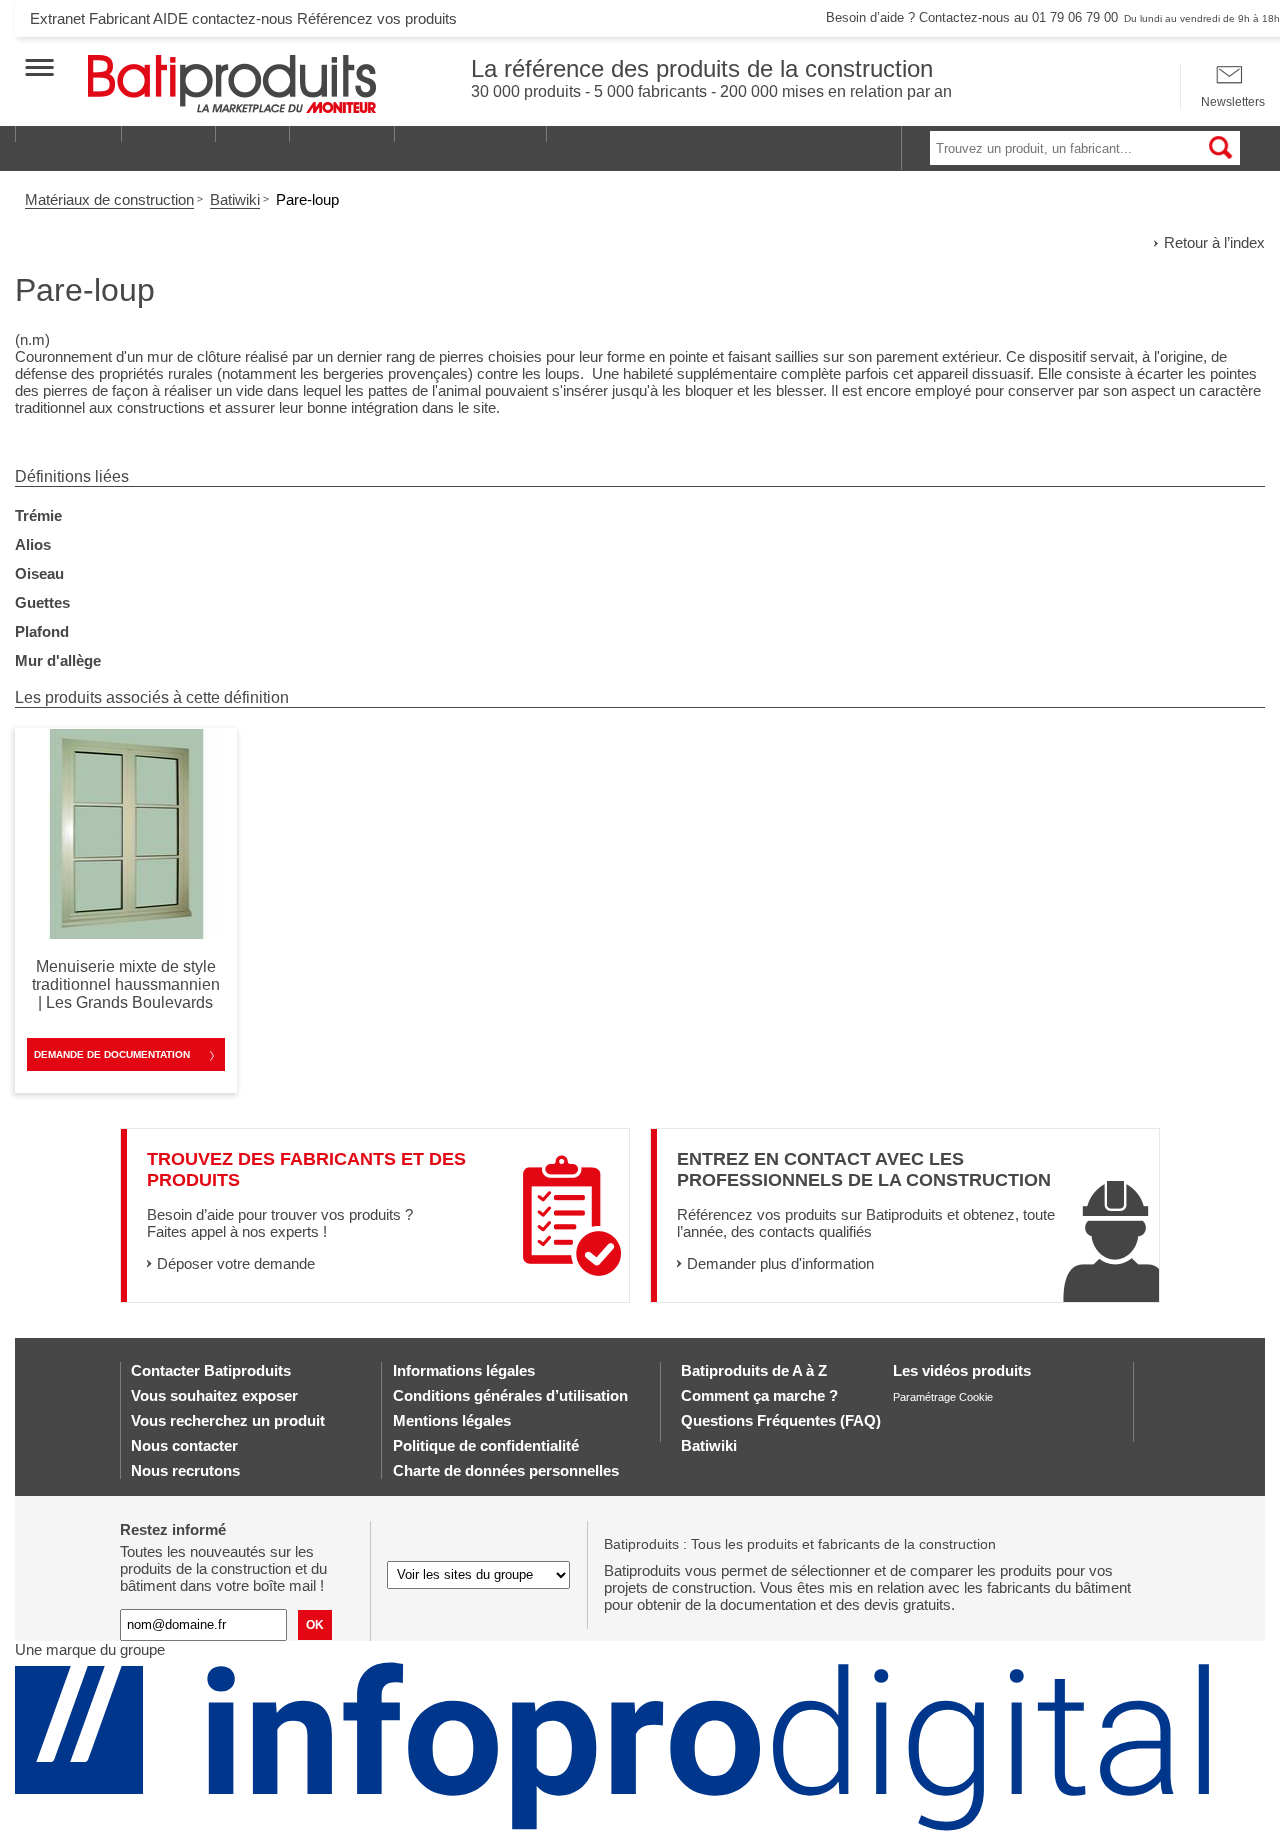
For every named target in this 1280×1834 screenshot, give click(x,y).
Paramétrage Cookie (943, 1397)
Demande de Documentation (112, 1054)
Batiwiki (235, 199)
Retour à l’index (1214, 242)
